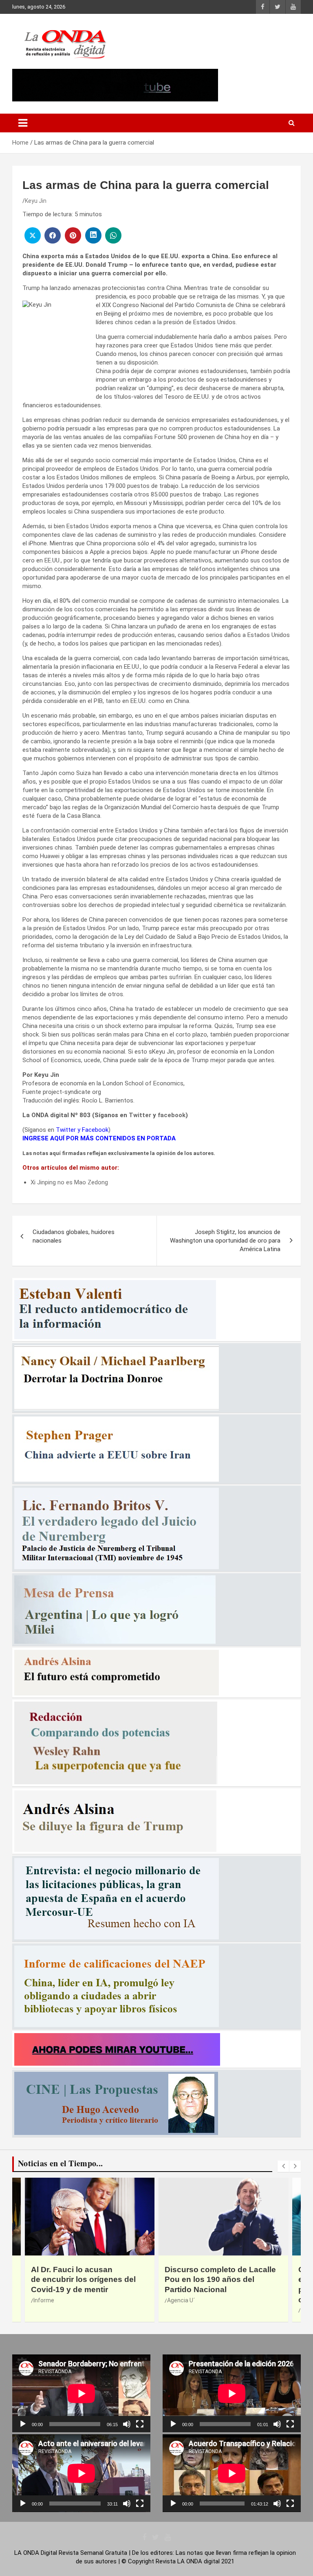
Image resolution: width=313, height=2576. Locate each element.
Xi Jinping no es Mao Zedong (69, 1182)
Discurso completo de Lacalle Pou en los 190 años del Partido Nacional (87, 2280)
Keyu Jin (36, 201)
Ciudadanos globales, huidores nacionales (74, 1236)
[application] (81, 2393)
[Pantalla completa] (140, 2424)
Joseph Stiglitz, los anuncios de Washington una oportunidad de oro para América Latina (225, 1241)
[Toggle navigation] (23, 123)
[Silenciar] (127, 2424)
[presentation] (283, 2166)
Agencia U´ (47, 2300)
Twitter (140, 1115)
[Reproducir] (23, 2424)
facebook (172, 1115)
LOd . (173, 2310)
